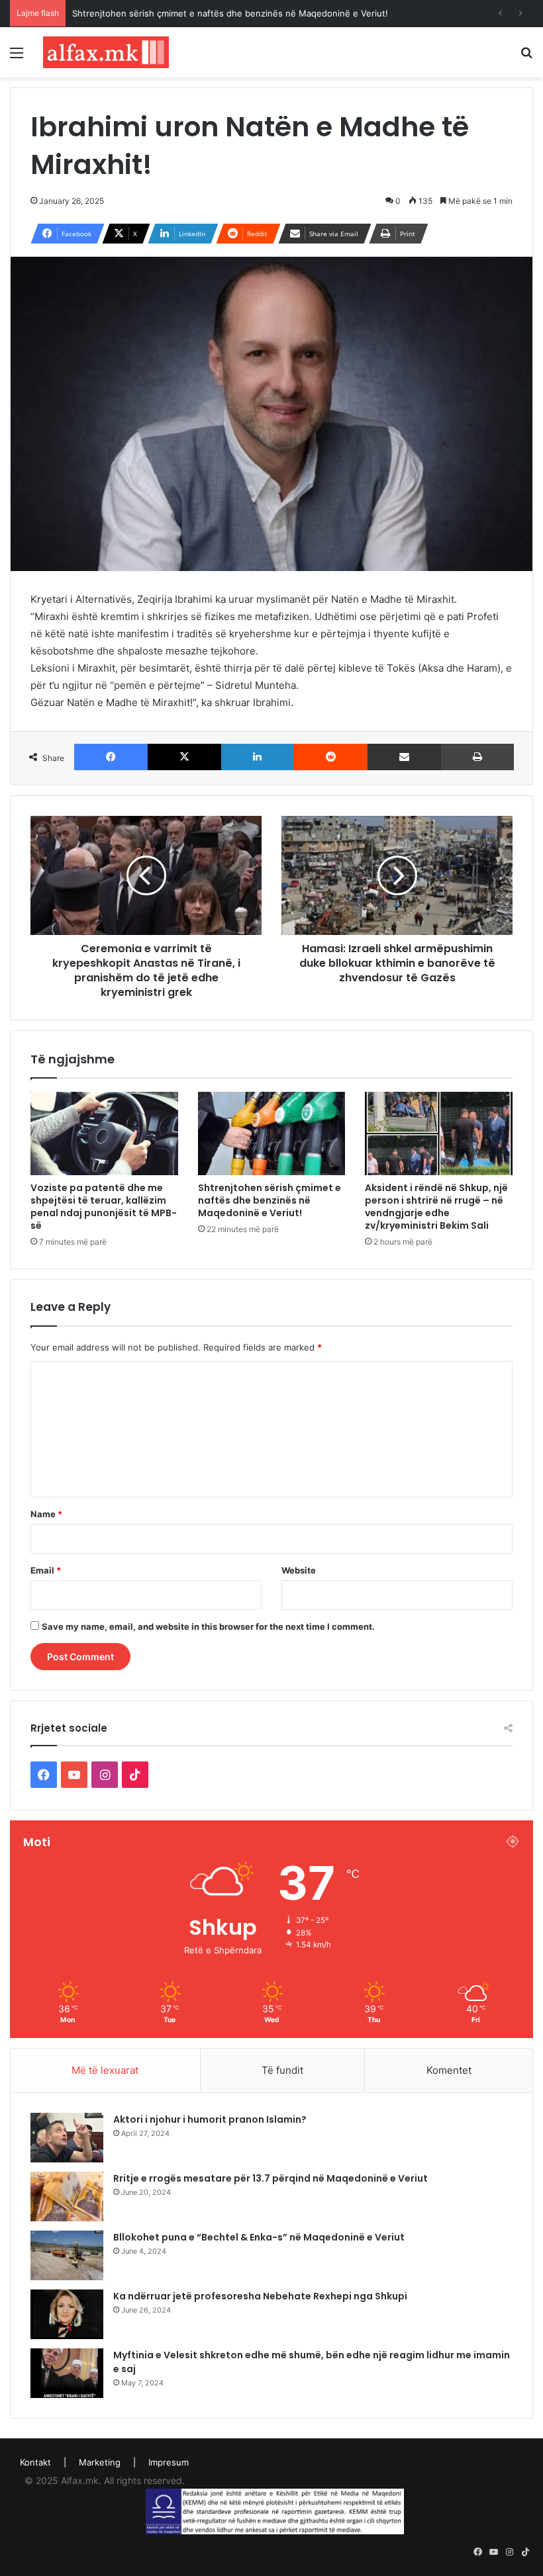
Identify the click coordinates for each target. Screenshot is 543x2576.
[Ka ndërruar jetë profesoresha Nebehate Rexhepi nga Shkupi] (67, 2314)
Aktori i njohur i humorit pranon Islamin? (210, 2119)
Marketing (100, 2462)
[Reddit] (330, 757)
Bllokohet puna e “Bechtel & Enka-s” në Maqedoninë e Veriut (259, 2237)
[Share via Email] (404, 757)
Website (299, 1570)
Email (46, 1570)
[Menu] (17, 57)
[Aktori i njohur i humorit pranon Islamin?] (67, 2138)
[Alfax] (106, 52)
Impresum (169, 2462)
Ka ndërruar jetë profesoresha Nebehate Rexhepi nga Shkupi (260, 2296)
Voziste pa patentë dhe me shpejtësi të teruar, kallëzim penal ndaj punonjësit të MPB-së (104, 1207)
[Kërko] (526, 57)
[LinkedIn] (257, 757)
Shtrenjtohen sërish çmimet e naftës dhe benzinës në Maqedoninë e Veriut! (230, 13)
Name (46, 1514)
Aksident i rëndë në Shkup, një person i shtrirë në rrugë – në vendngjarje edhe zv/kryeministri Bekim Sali (436, 1207)
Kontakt (35, 2462)
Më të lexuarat (105, 2070)
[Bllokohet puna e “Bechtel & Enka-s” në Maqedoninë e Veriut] (67, 2255)
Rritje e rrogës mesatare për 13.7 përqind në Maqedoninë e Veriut (271, 2178)
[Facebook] (111, 757)
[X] (184, 757)
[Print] (477, 757)
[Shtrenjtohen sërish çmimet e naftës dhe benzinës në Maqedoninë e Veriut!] (272, 1133)
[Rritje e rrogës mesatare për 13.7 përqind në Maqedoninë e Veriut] (67, 2197)
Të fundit (282, 2070)
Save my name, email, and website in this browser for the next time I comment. (208, 1626)
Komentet (449, 2070)
